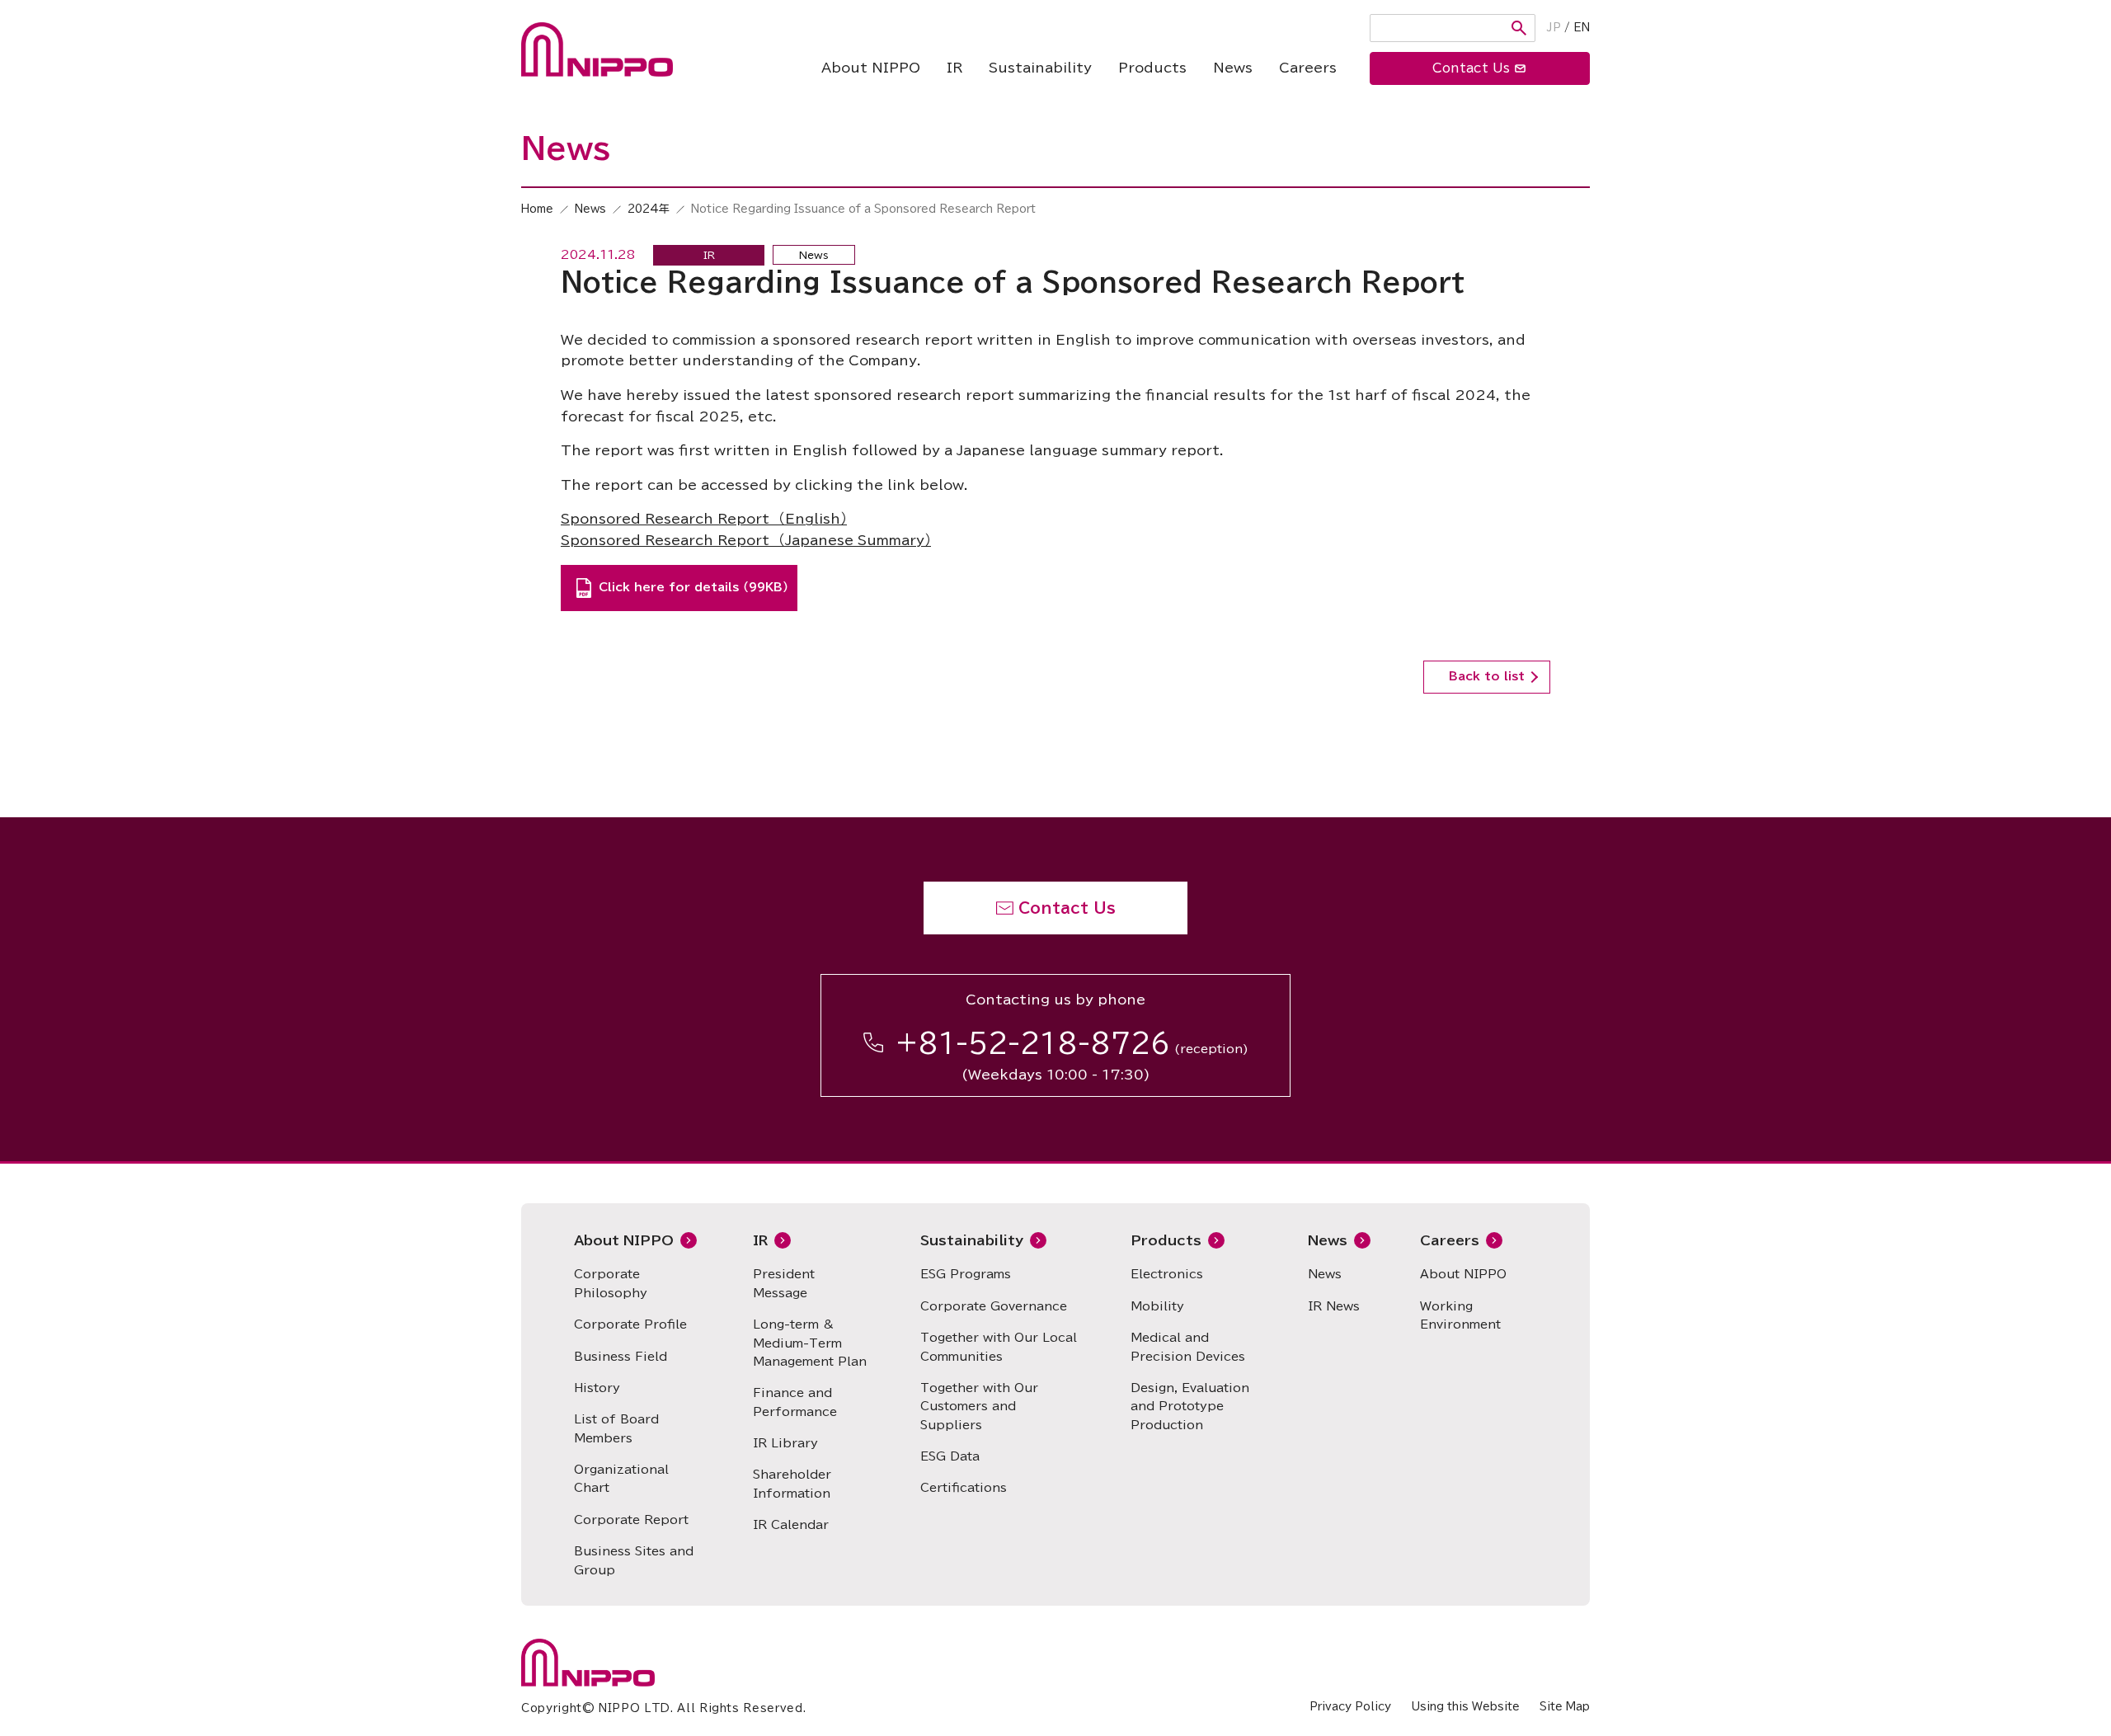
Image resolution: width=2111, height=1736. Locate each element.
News (1233, 68)
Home (537, 209)
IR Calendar (791, 1525)
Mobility (1157, 1306)
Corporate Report (631, 1520)
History (597, 1388)
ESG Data (950, 1456)
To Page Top (1973, 804)
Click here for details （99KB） (693, 587)
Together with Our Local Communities (999, 1347)
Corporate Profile (630, 1324)
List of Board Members (616, 1428)
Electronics (1167, 1274)
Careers (1308, 68)
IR (954, 68)
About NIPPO (871, 68)
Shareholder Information (792, 1484)
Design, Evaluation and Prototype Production (1190, 1407)
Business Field (621, 1357)
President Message (784, 1283)
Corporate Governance (994, 1306)
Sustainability (1040, 68)
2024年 (649, 209)
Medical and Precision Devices (1188, 1347)
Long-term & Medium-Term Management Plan (810, 1343)
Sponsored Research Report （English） (704, 519)
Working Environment (1460, 1315)
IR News (1334, 1306)
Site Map (1565, 1707)
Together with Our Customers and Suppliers (979, 1407)
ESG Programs (966, 1274)
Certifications (964, 1488)
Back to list (1487, 676)
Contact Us (1067, 908)
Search (1519, 28)
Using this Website (1465, 1707)
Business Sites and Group (634, 1560)
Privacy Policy (1350, 1707)
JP (1554, 28)
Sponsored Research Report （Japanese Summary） (746, 540)
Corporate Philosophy (611, 1283)
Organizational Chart (621, 1479)
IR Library (785, 1443)
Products (1152, 68)
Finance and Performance (795, 1402)
